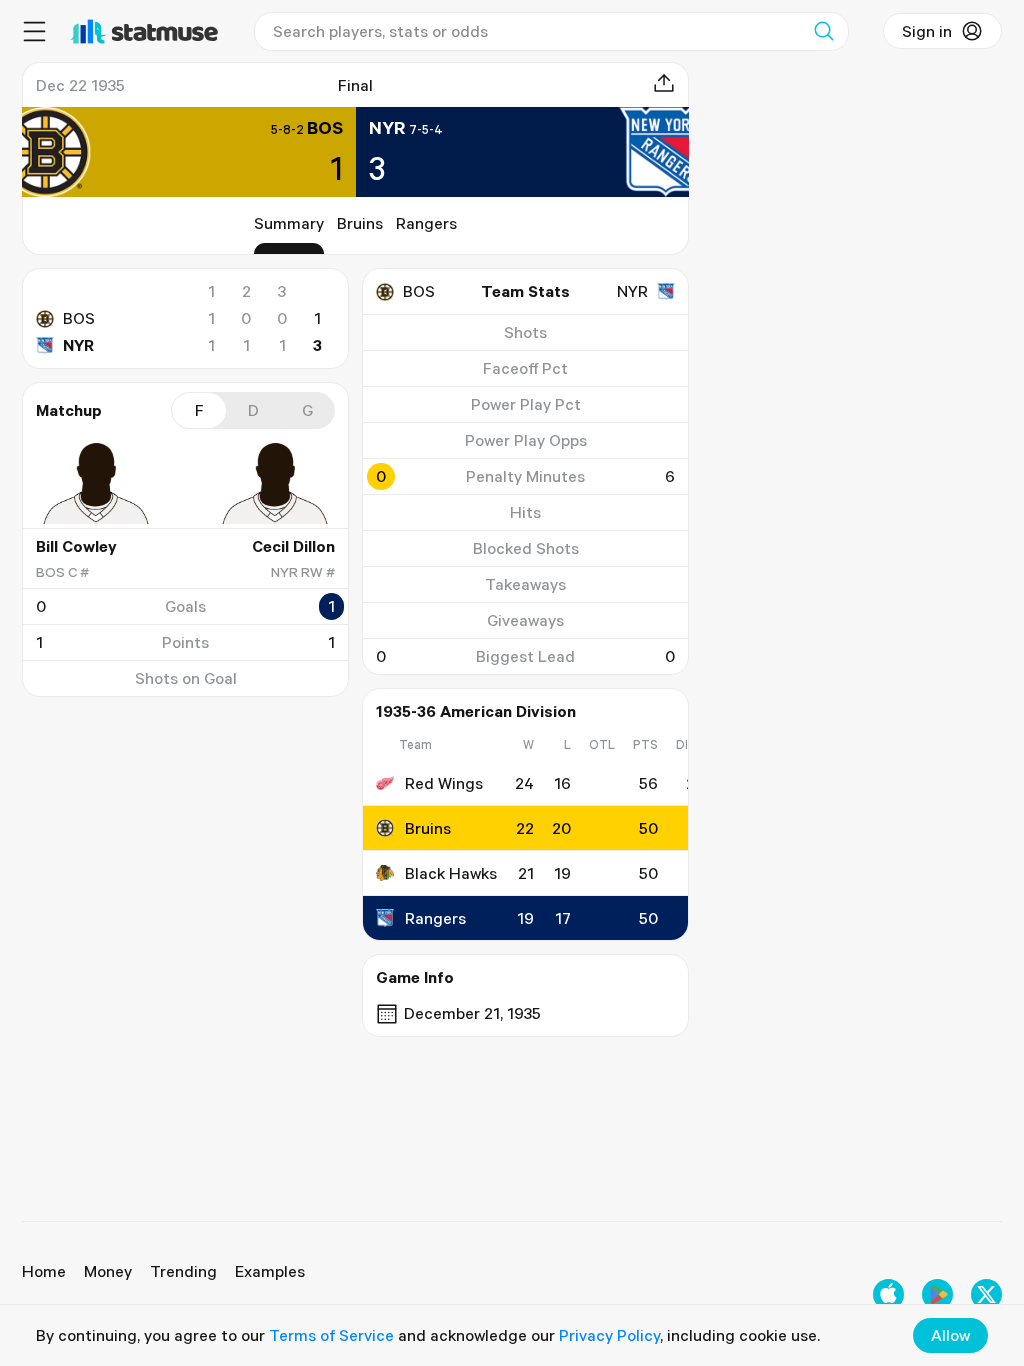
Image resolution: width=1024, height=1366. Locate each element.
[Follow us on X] (986, 1294)
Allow (950, 1335)
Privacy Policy (609, 1335)
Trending (183, 1271)
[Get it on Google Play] (937, 1294)
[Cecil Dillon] (275, 483)
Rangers (426, 223)
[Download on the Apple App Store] (888, 1294)
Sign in (927, 31)
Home (44, 1271)
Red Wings (444, 783)
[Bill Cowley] (96, 483)
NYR (78, 345)
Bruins (360, 223)
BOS (79, 318)
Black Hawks (451, 873)
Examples (270, 1271)
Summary (289, 223)
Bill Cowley (76, 546)
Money (108, 1271)
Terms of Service (331, 1335)
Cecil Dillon (293, 546)
